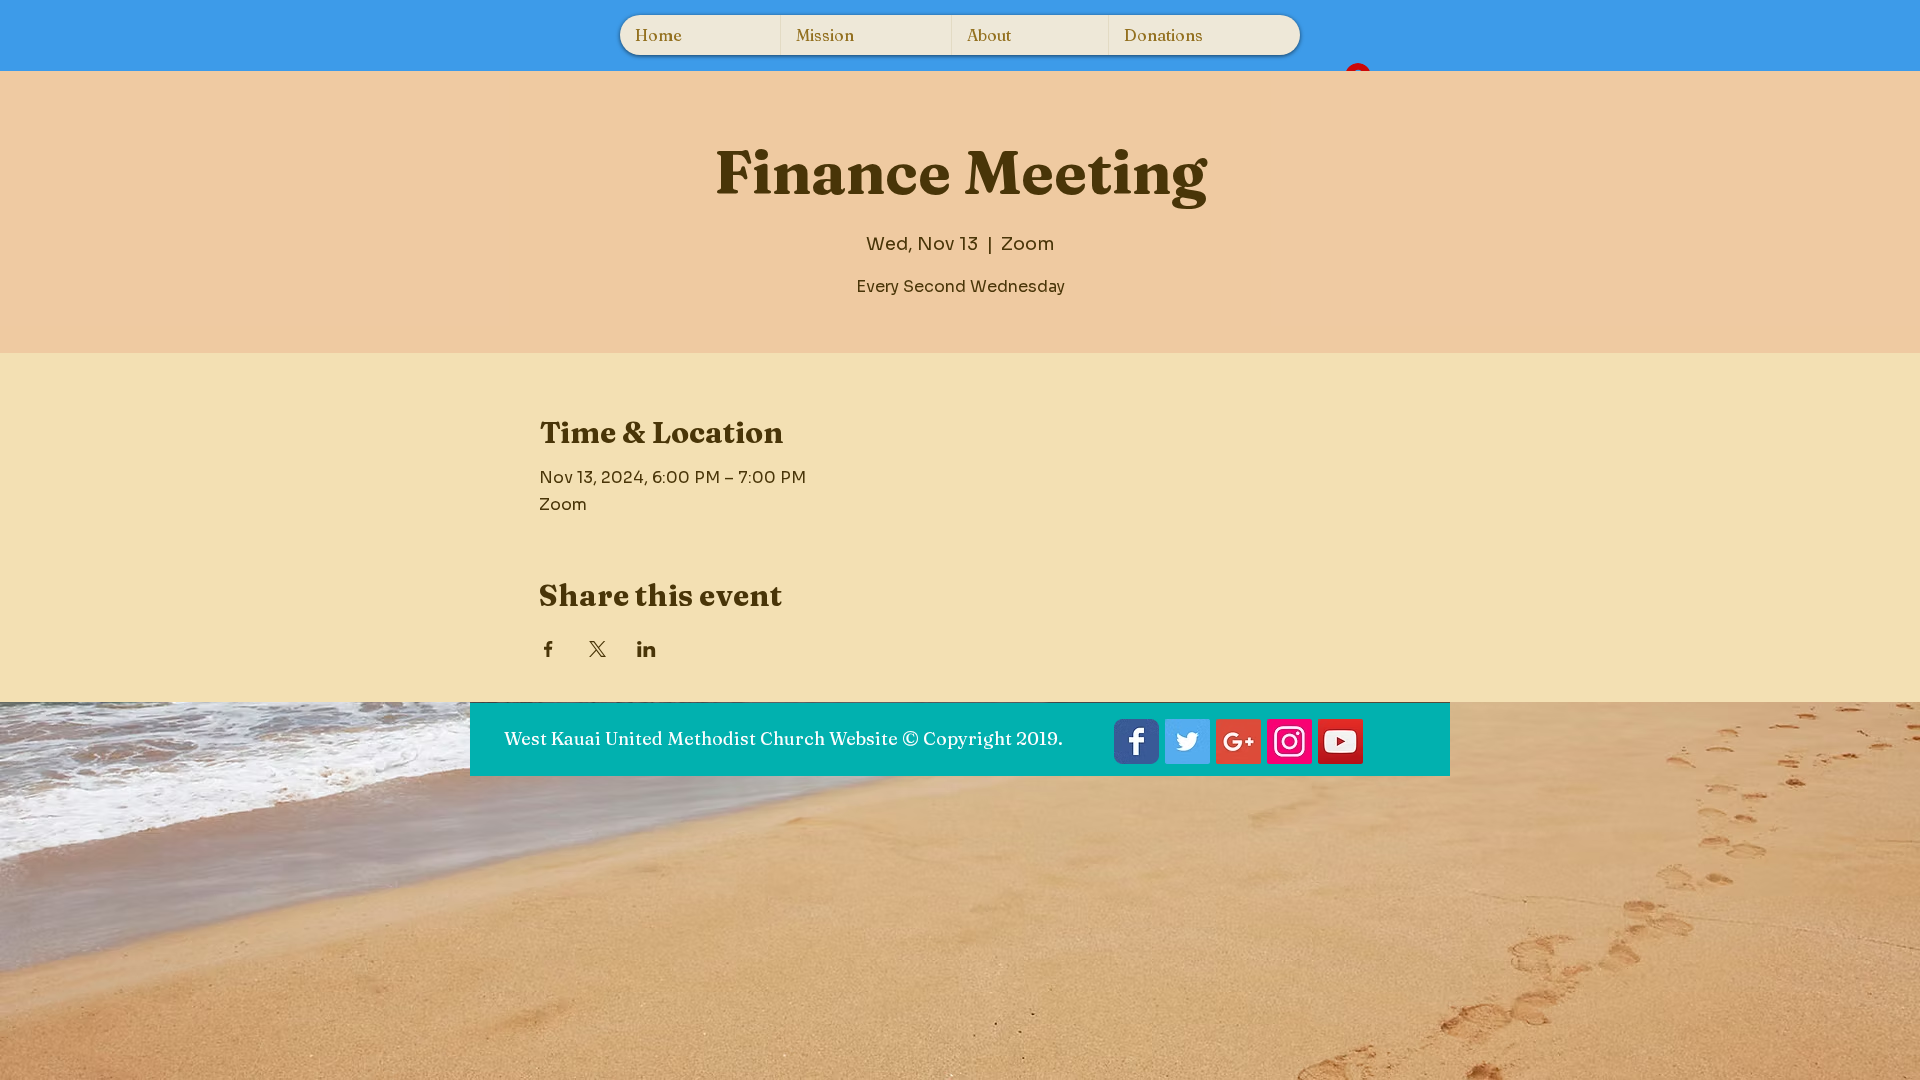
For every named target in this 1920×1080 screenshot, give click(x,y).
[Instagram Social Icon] (1289, 741)
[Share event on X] (597, 649)
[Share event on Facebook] (548, 649)
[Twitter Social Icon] (1187, 741)
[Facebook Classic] (1136, 741)
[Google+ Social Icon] (1238, 741)
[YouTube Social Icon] (1340, 741)
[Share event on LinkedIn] (646, 649)
